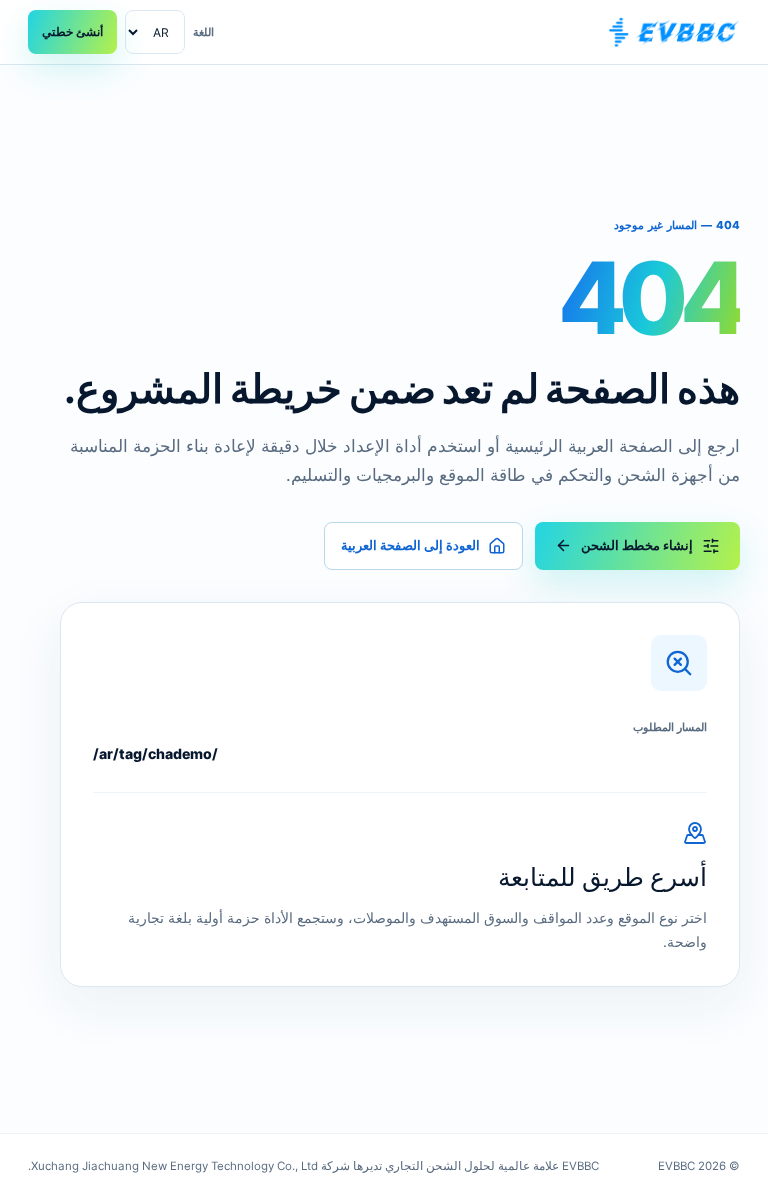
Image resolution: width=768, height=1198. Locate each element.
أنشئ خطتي (72, 31)
